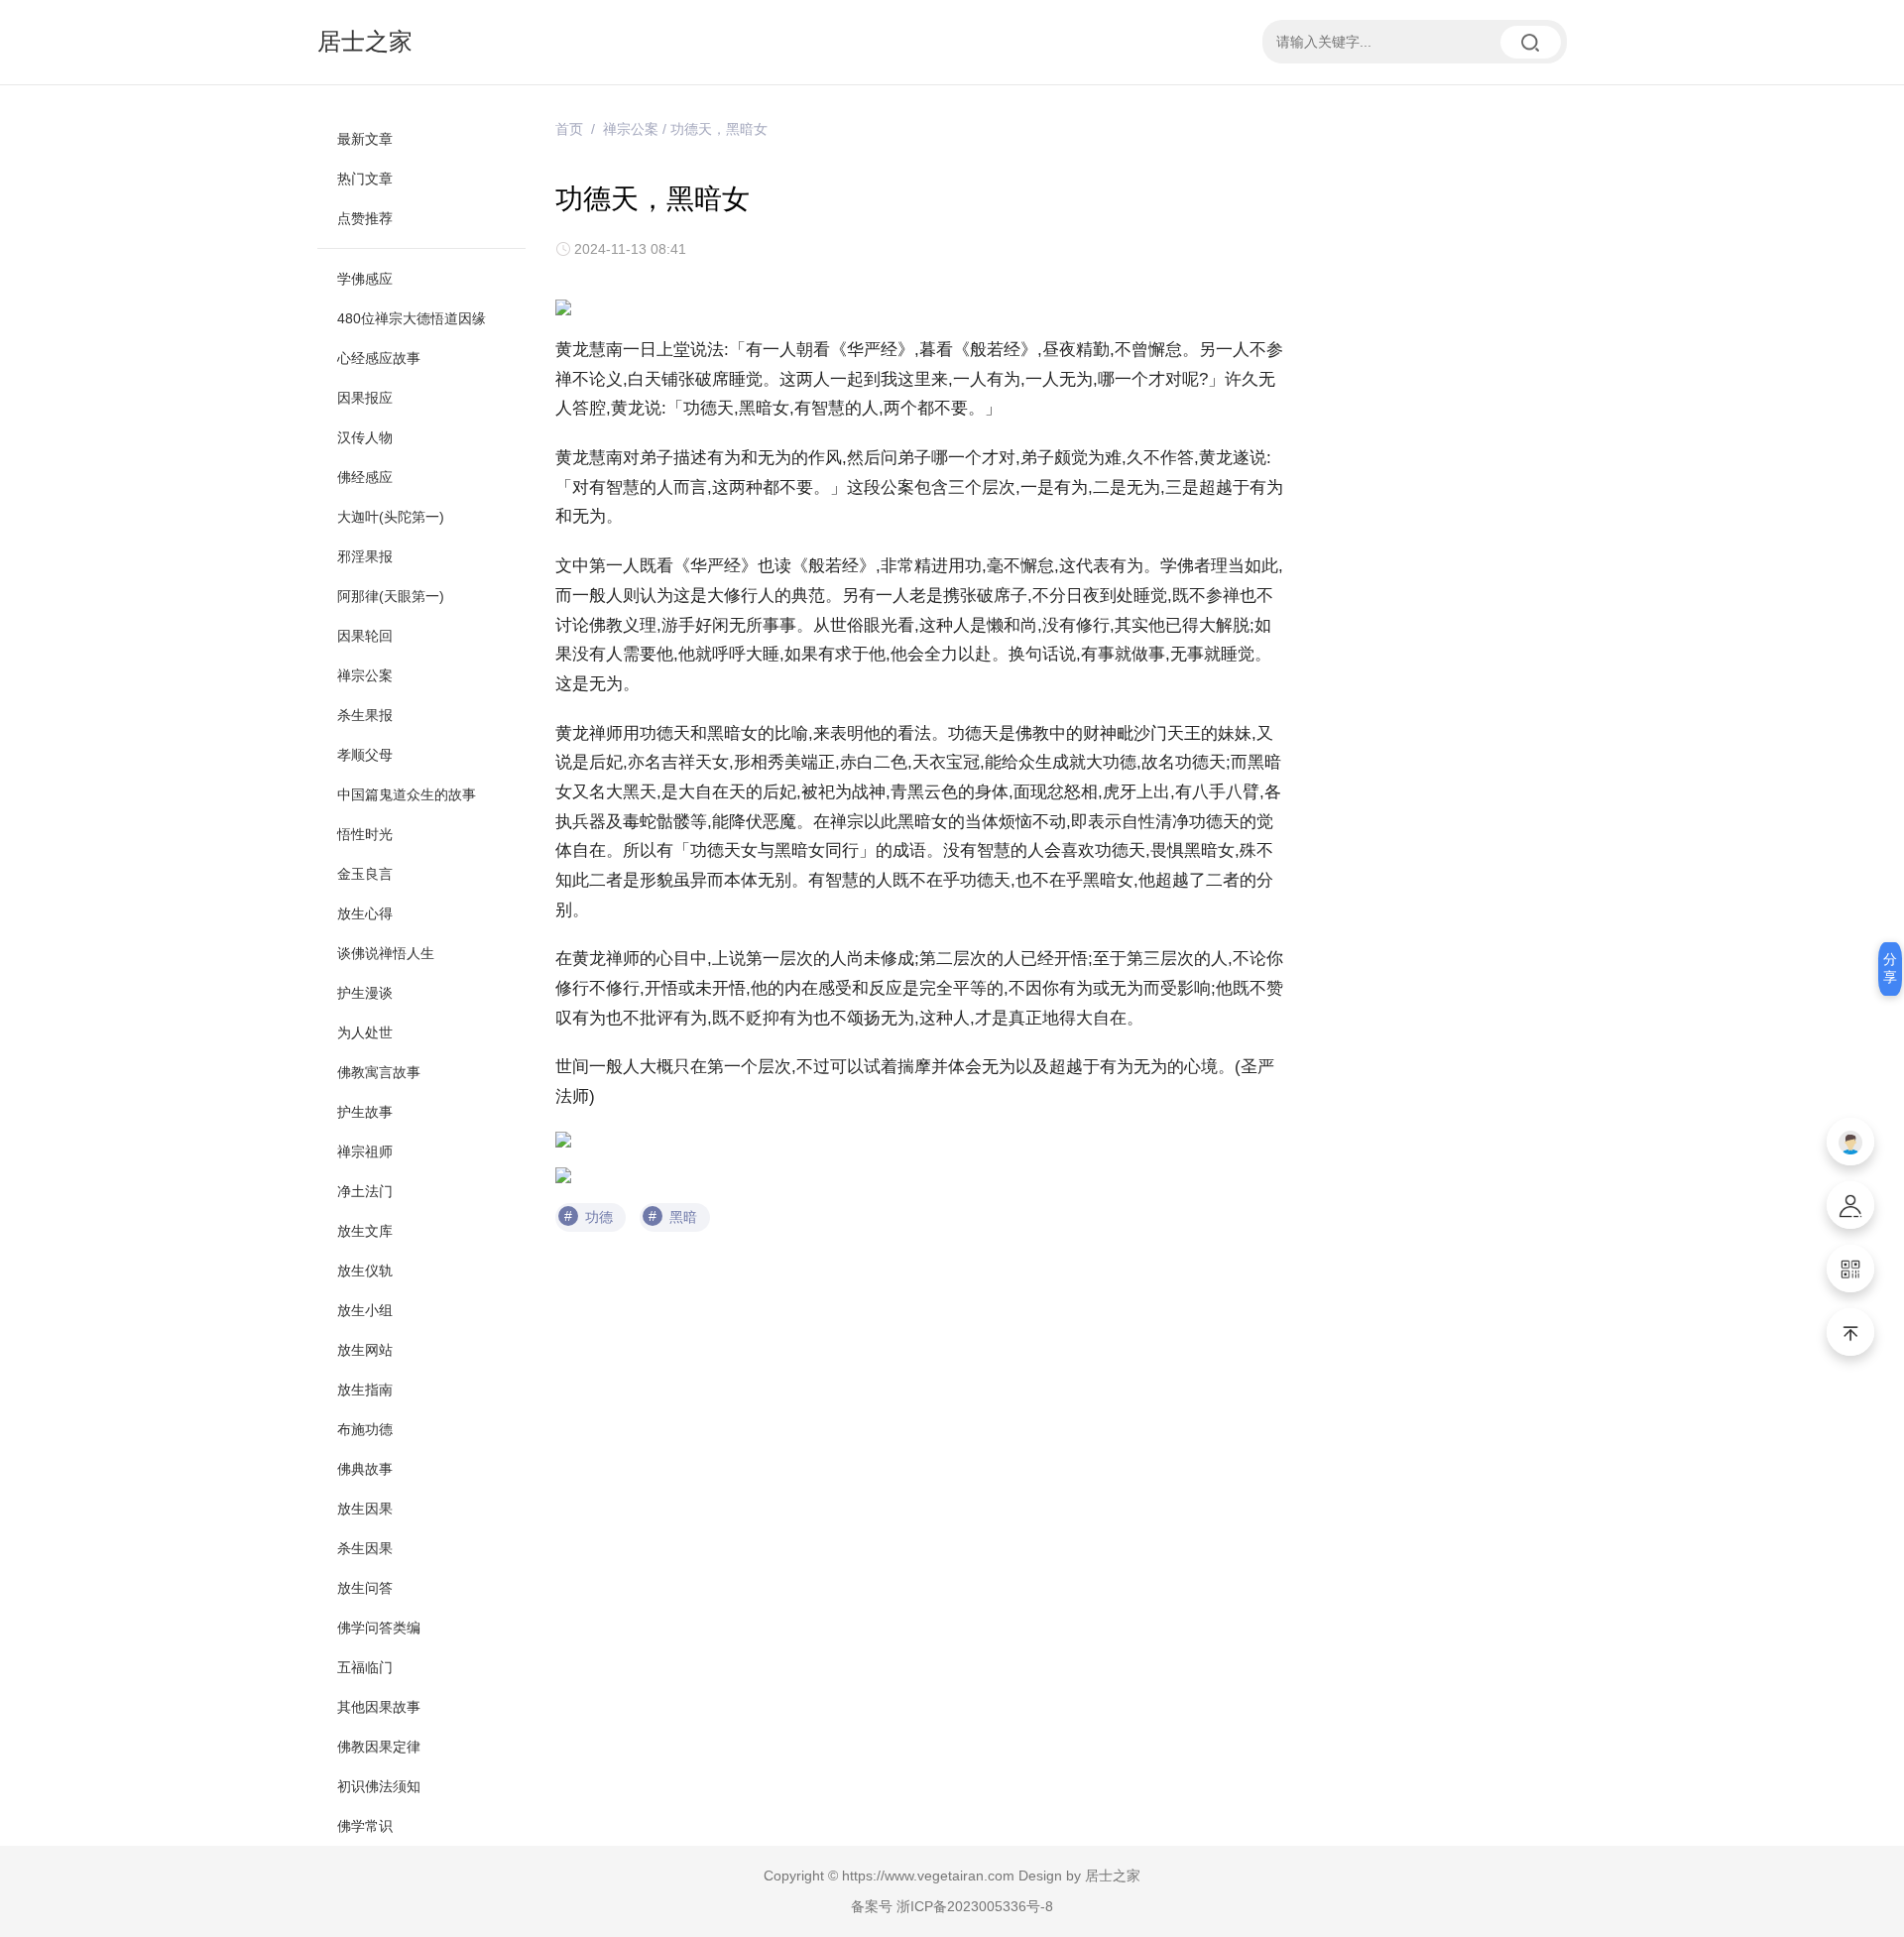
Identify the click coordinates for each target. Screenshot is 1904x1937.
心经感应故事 (379, 358)
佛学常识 (365, 1826)
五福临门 (365, 1667)
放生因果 (365, 1509)
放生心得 (365, 913)
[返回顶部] (1850, 1332)
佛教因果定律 (379, 1747)
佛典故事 (365, 1469)
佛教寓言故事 (379, 1072)
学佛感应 (365, 279)
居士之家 (365, 41)
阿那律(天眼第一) (391, 596)
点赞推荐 (365, 218)
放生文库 (365, 1231)
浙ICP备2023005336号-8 (975, 1906)
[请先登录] (1850, 1142)
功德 (599, 1217)
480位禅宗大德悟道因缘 (412, 318)
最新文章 (365, 139)
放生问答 (365, 1588)
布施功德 (365, 1429)
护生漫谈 (365, 993)
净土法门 (365, 1191)
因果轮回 (365, 636)
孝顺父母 (365, 755)
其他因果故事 (379, 1707)
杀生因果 (365, 1548)
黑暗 (683, 1217)
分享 (1890, 968)
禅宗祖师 (365, 1151)
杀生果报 (365, 715)
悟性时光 (365, 834)
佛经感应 (365, 477)
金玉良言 (365, 874)
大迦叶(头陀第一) (391, 517)
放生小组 (365, 1310)
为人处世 (365, 1032)
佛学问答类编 (379, 1628)
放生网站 (365, 1350)
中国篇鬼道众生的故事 (407, 794)
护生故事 (365, 1112)
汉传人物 (365, 437)
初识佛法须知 (379, 1786)
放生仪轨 (365, 1271)
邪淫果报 (365, 556)
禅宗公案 (365, 675)
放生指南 (365, 1390)
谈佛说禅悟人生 (386, 953)
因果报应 (365, 398)
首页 (569, 129)
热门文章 (365, 179)
